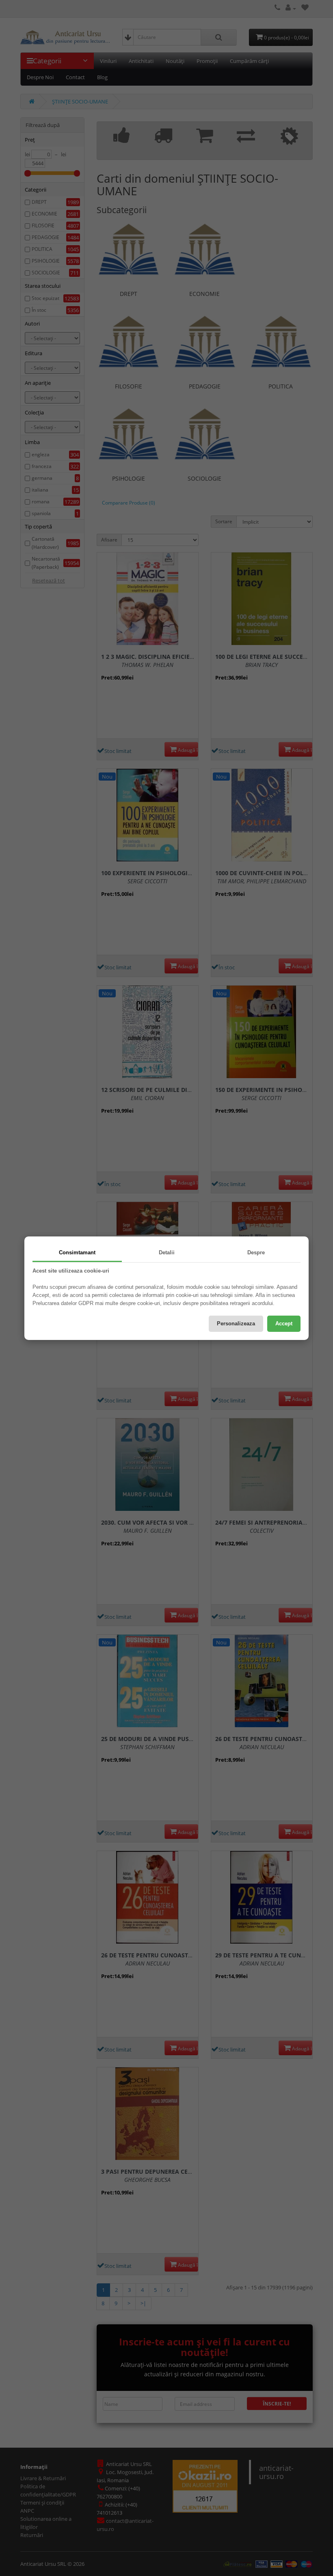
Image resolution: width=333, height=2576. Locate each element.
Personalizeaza (236, 1324)
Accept (284, 1324)
